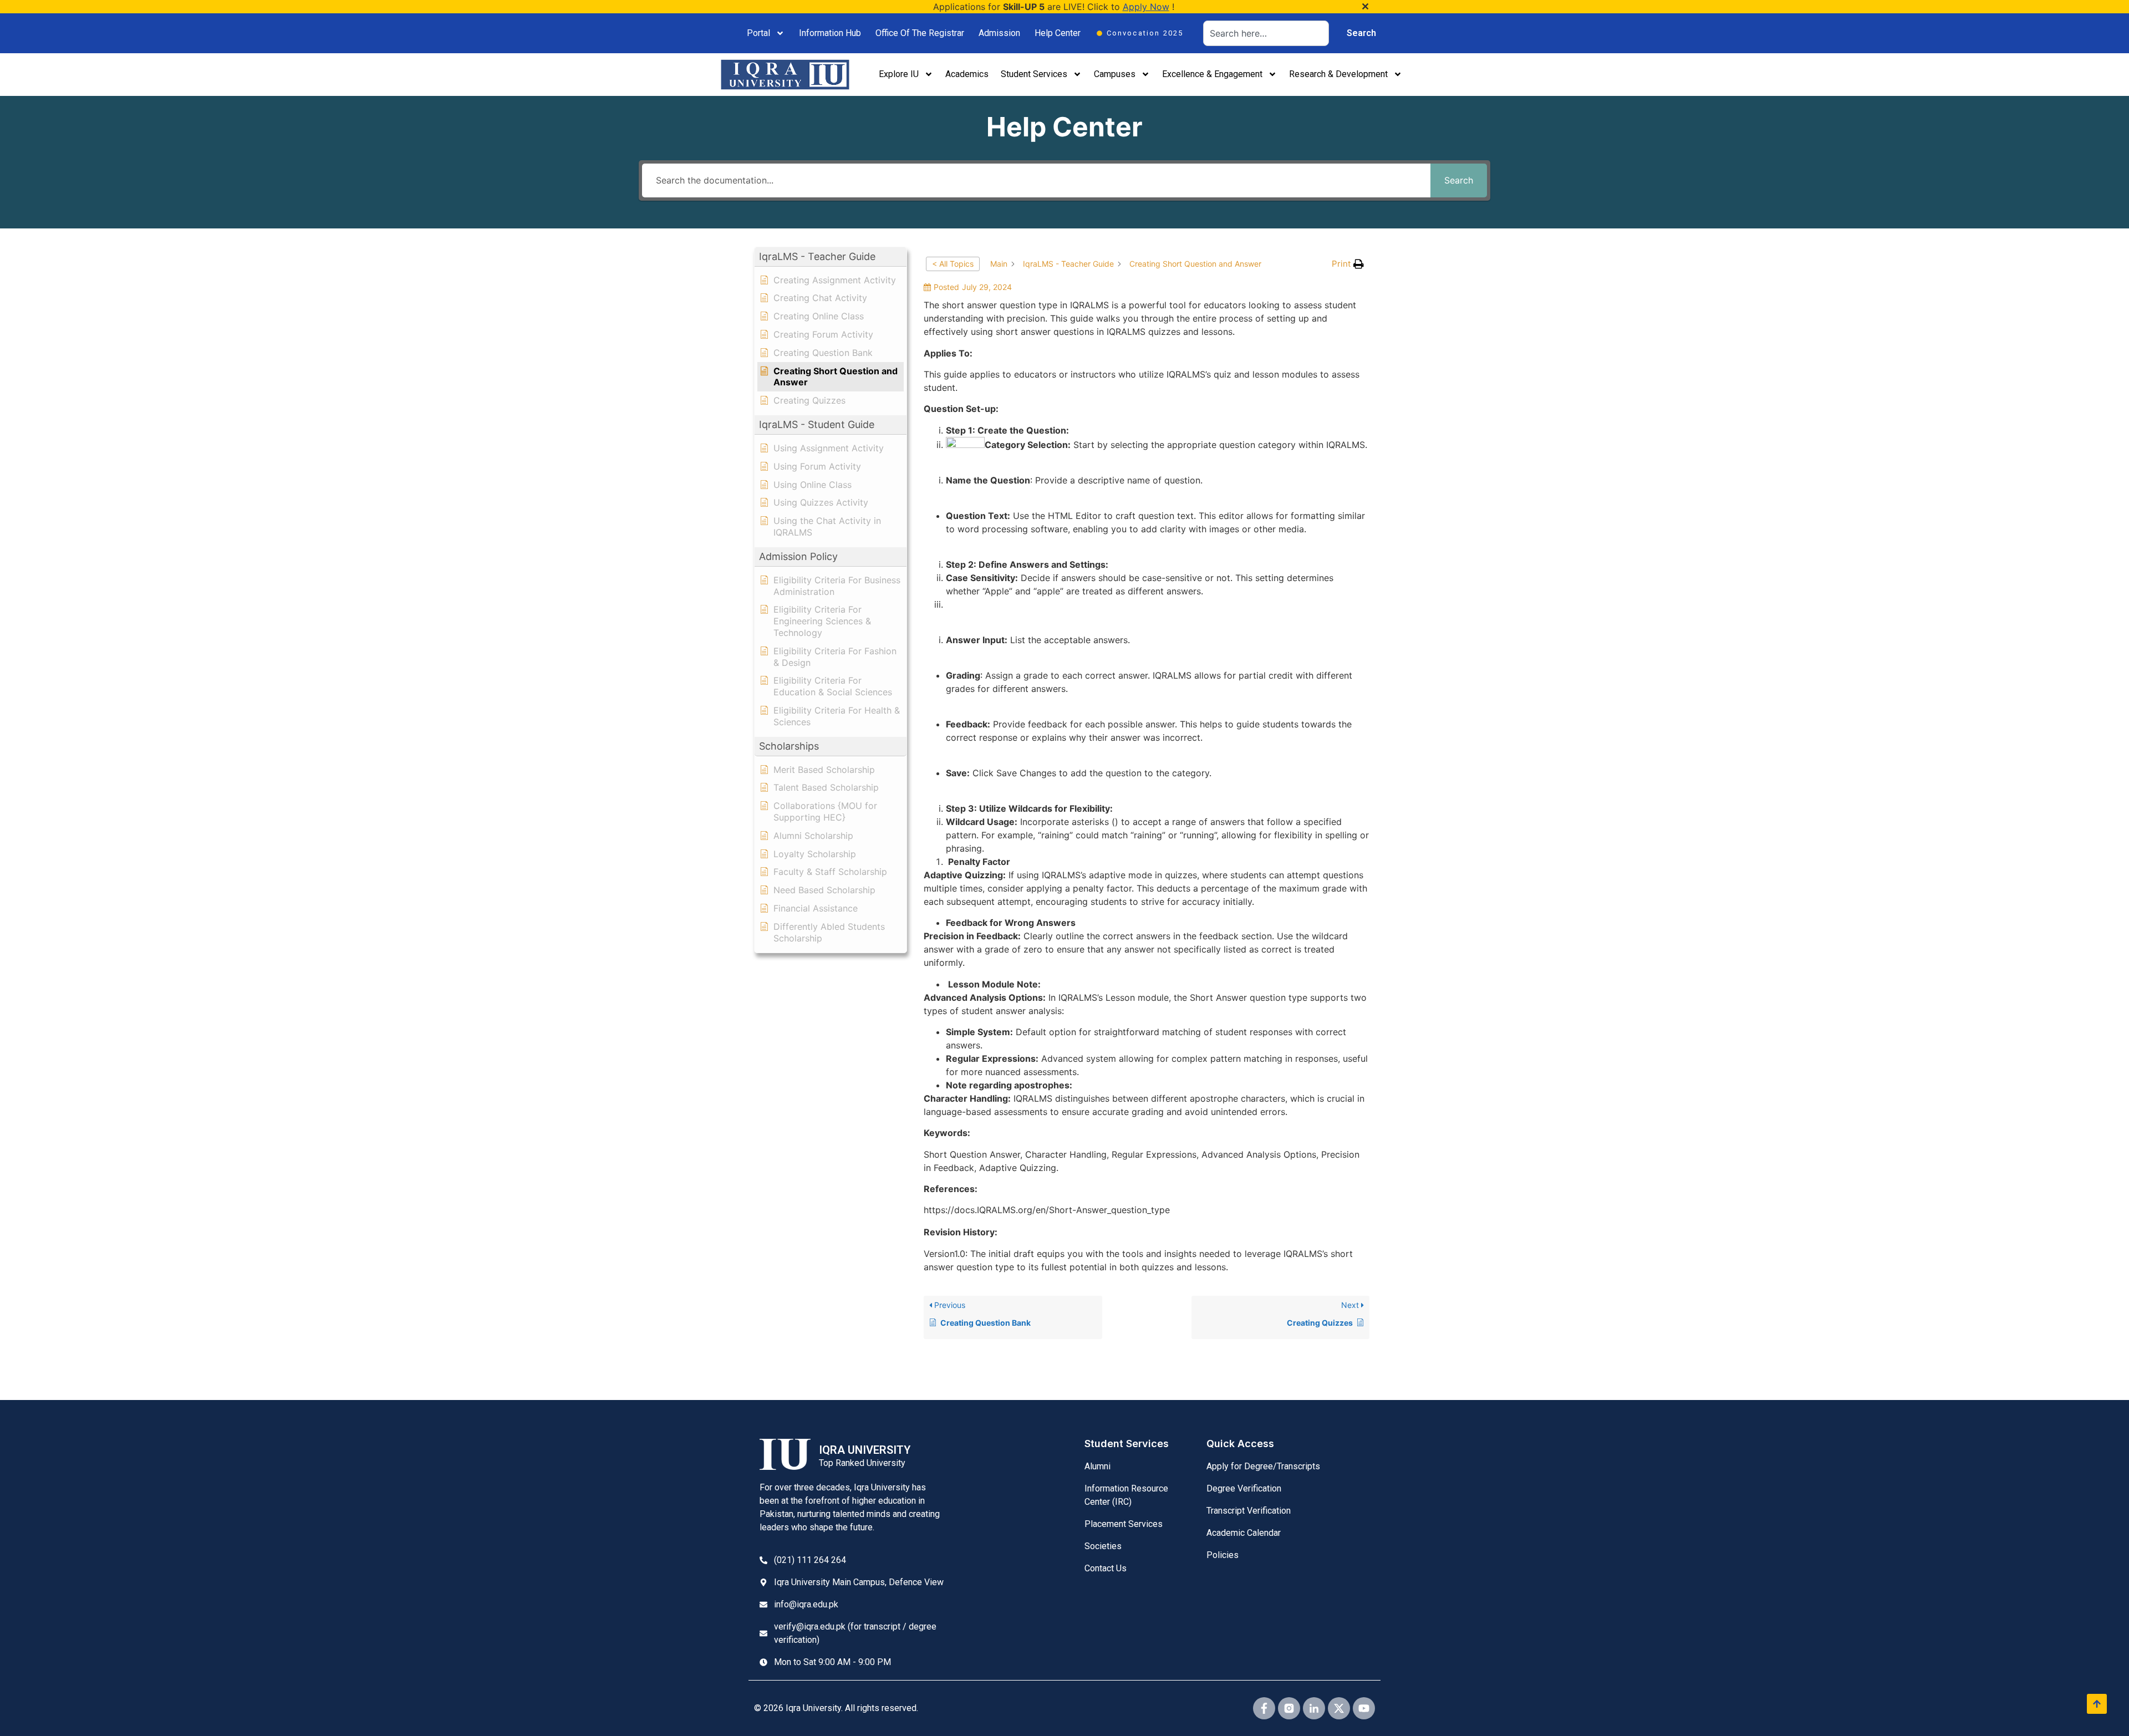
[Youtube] (1364, 1708)
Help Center (1058, 33)
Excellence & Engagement (1212, 74)
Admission (999, 33)
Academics (967, 74)
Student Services (1034, 74)
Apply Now (1146, 7)
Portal (758, 33)
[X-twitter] (1339, 1708)
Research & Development (1338, 74)
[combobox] (1266, 33)
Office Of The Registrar (920, 33)
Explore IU (899, 74)
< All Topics (953, 264)
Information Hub (830, 33)
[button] (831, 257)
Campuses (1115, 74)
